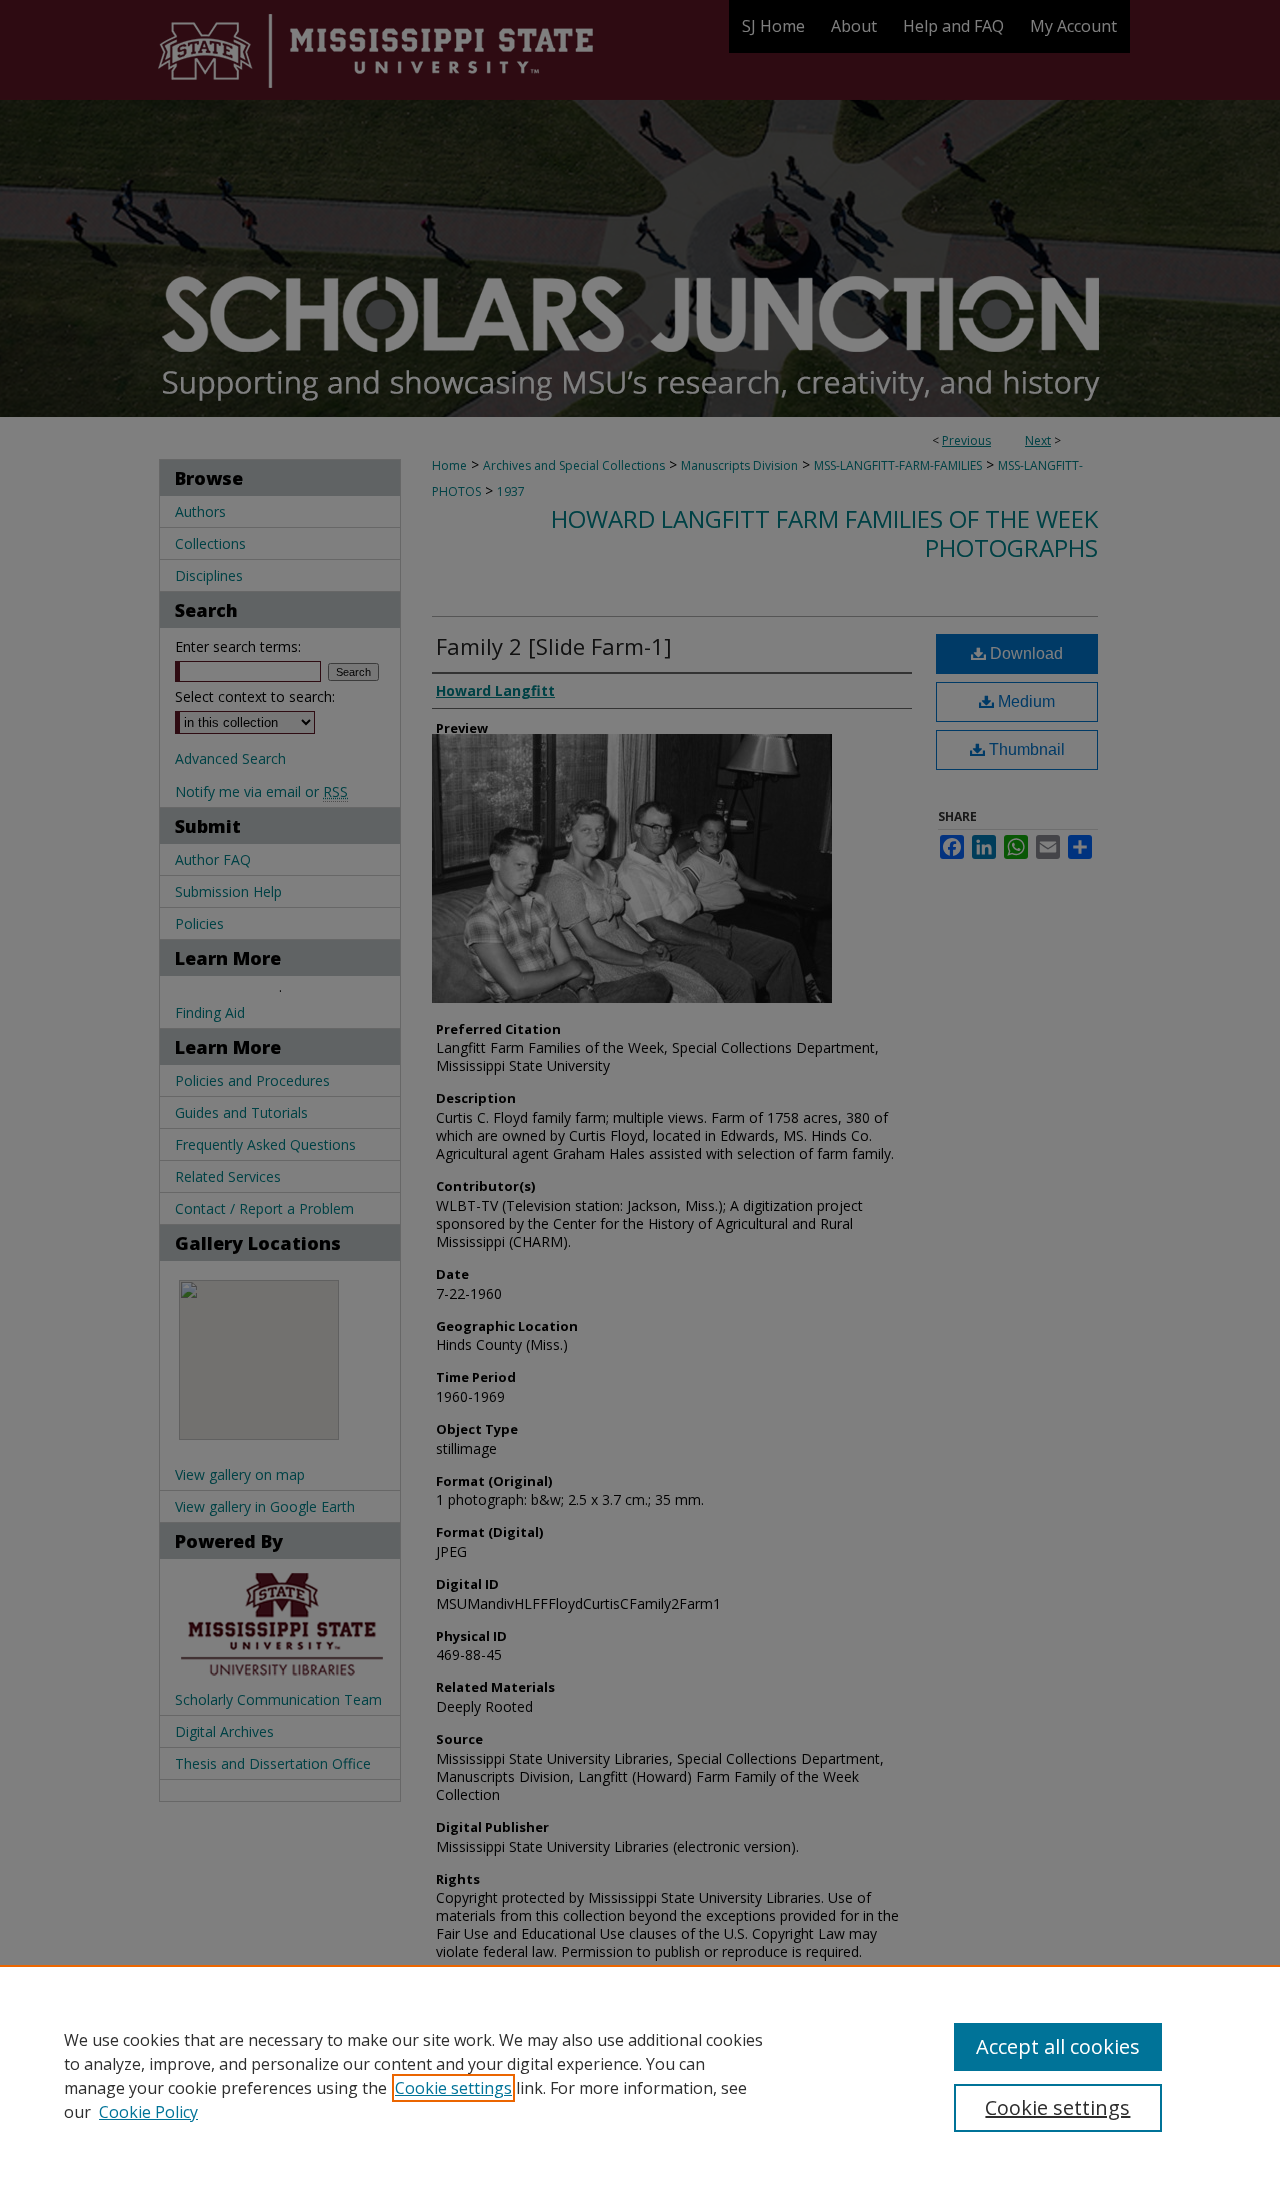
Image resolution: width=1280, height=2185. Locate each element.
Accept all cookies (1058, 2046)
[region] (640, 2075)
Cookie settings (453, 2088)
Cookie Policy (148, 2112)
